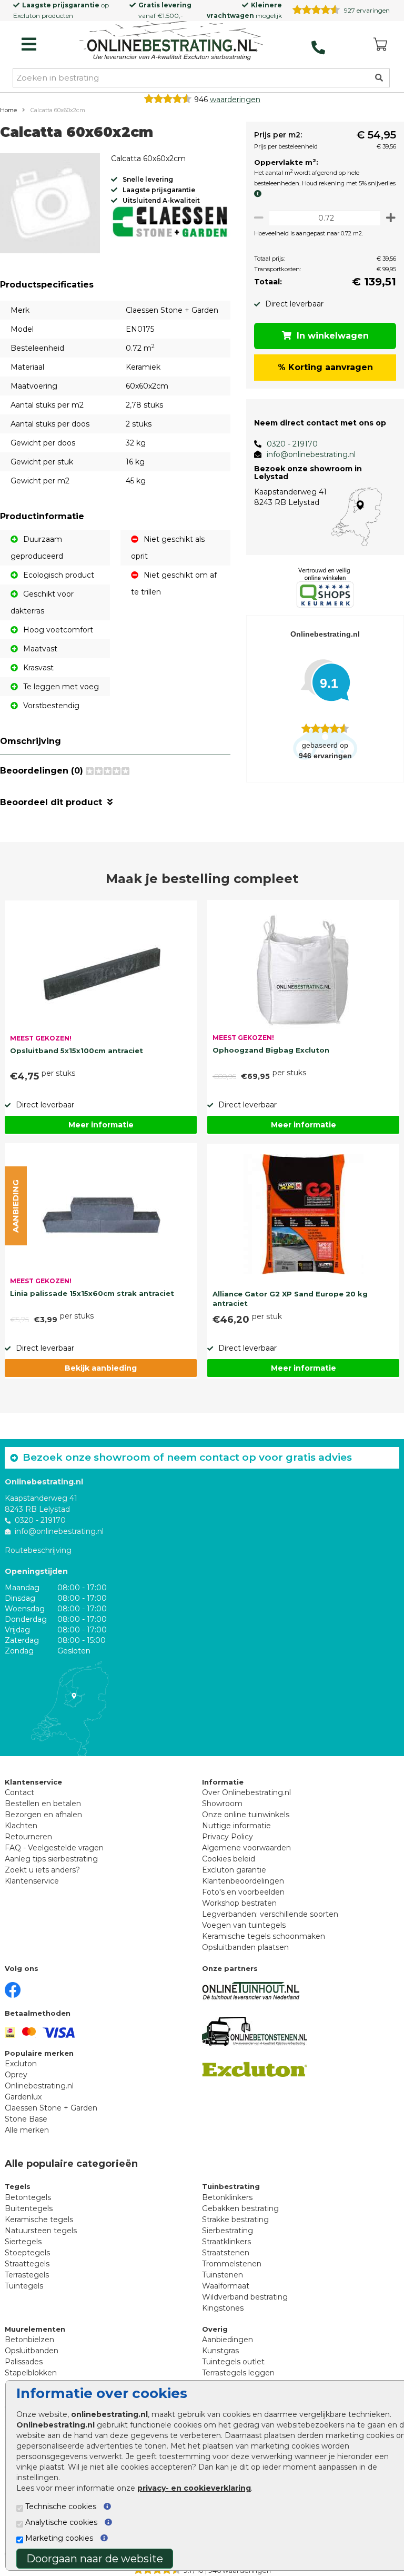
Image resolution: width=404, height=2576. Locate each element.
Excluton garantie (234, 1870)
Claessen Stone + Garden (51, 2108)
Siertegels (23, 2242)
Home (8, 110)
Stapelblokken (31, 2373)
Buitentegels (29, 2208)
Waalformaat (226, 2286)
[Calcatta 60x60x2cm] (50, 205)
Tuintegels (24, 2286)
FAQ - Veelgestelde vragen (54, 1848)
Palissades (24, 2362)
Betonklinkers (227, 2197)
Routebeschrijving (38, 1550)
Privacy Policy (228, 1837)
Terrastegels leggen (238, 2373)
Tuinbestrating (231, 2186)
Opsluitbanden (32, 2351)
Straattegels (27, 2264)
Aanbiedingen (228, 2340)
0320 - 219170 (292, 444)
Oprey (16, 2075)
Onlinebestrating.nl (39, 2086)
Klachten (21, 1826)
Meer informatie (101, 1125)
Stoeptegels (27, 2253)
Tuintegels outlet (233, 2362)
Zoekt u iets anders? (42, 1870)
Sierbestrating (228, 2231)
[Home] (171, 42)
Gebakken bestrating (240, 2208)
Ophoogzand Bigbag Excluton (271, 1050)
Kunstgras (220, 2351)
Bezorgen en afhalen (43, 1815)
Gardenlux (23, 2097)
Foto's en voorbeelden (243, 1892)
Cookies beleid (229, 1859)
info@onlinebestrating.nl (311, 454)
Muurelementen (35, 2329)
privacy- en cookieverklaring (194, 2488)
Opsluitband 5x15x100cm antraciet (77, 1051)
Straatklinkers (226, 2242)
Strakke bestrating (235, 2220)
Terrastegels (27, 2275)
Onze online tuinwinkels (246, 1815)
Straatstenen (226, 2253)
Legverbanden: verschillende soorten (270, 1914)
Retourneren (28, 1837)
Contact (19, 1792)
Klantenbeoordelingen (243, 1881)
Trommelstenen (232, 2264)
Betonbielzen (29, 2340)
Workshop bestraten (239, 1903)
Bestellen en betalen (43, 1804)
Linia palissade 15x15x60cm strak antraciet (92, 1293)
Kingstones (223, 2308)
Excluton (27, 16)
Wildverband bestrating (245, 2297)
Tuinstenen (223, 2275)
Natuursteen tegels (41, 2231)
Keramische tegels (39, 2220)
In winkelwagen (333, 336)
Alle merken (27, 2130)
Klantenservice (32, 1881)
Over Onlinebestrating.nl (246, 1792)
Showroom (222, 1804)
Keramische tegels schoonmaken (264, 1936)
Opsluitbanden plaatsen (245, 1947)
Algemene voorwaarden (246, 1848)
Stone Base (26, 2119)
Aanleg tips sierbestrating (51, 1859)
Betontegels (28, 2197)
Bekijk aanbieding (101, 1368)
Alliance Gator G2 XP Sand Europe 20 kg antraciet (290, 1299)
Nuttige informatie (236, 1826)
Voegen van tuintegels (244, 1925)
